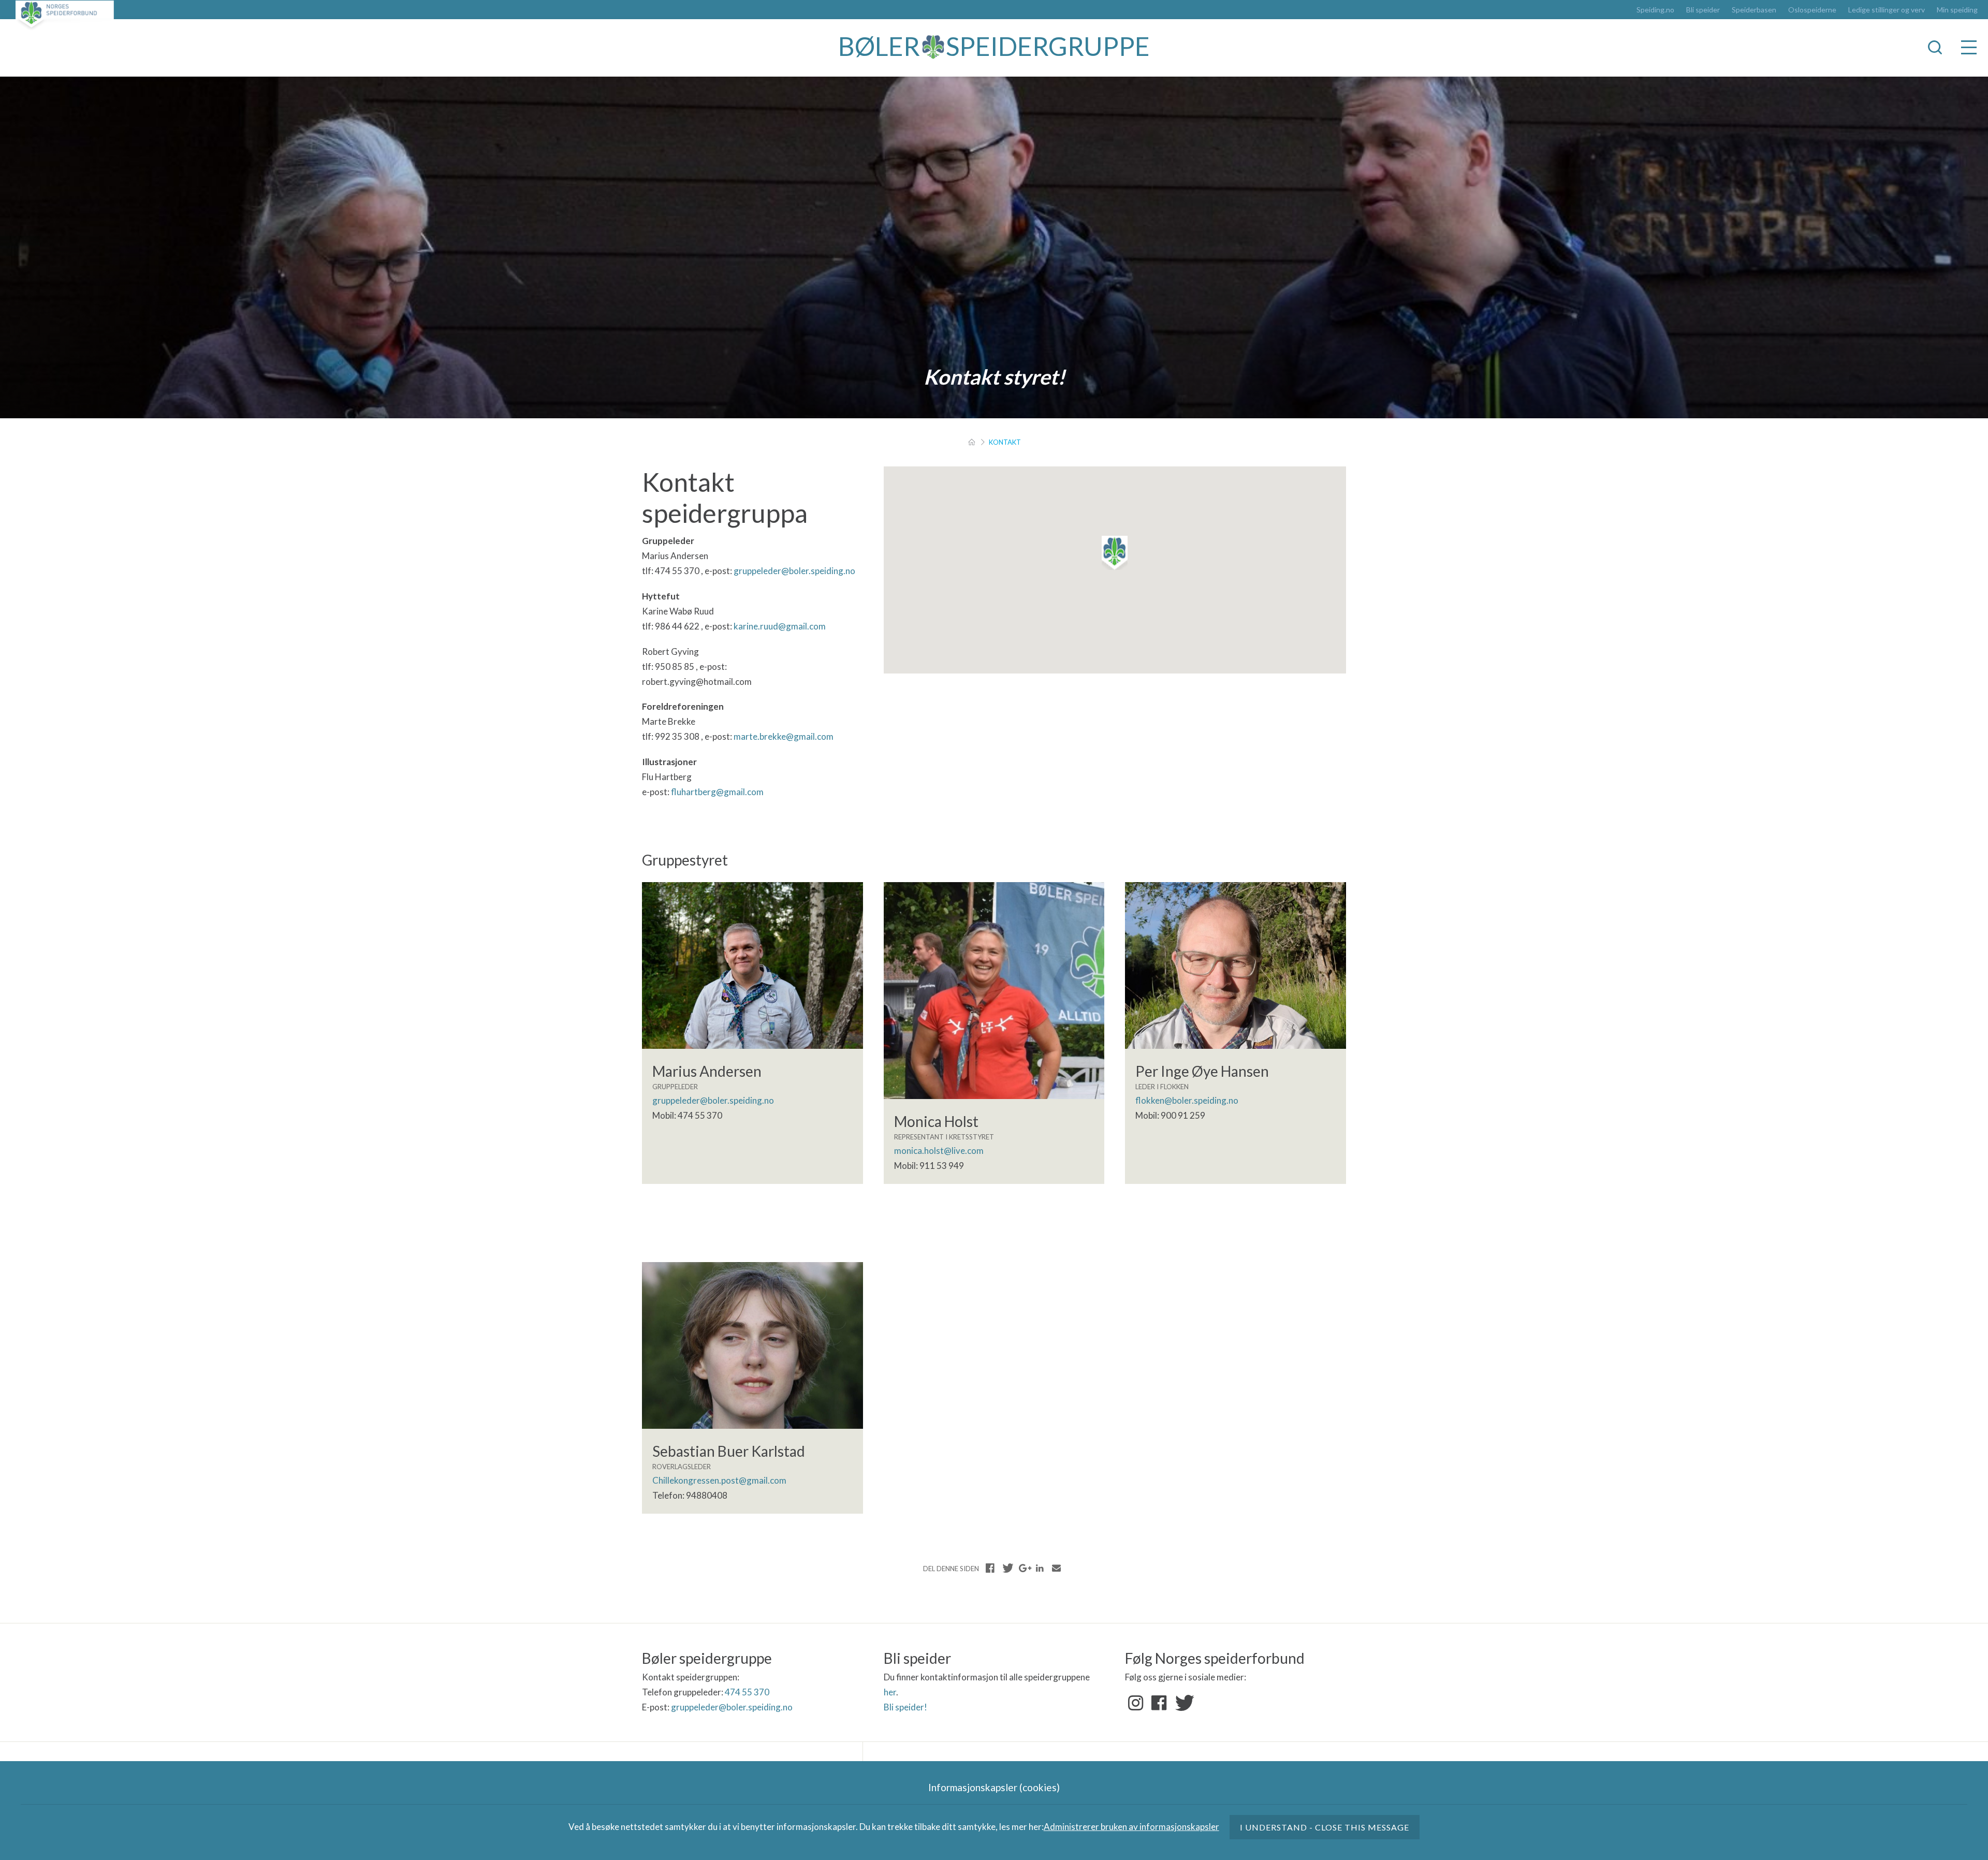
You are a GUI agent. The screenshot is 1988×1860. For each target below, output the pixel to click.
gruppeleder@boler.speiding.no (794, 571)
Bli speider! (905, 1707)
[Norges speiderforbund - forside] (65, 15)
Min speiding (1957, 10)
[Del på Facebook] (990, 1568)
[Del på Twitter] (1007, 1568)
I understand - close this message (1325, 1827)
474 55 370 (747, 1692)
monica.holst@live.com (939, 1151)
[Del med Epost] (1056, 1568)
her (890, 1692)
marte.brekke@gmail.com (784, 736)
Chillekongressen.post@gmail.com (719, 1480)
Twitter (1182, 1703)
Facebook (1159, 1703)
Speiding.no (1655, 10)
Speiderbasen (1754, 10)
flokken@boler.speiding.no (1187, 1100)
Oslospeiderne (1812, 10)
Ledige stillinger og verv (1887, 10)
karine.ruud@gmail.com (780, 626)
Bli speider (1703, 10)
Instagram (1136, 1703)
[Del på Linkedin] (1040, 1568)
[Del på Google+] (1024, 1568)
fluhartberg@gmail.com (717, 792)
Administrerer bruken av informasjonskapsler (1131, 1827)
